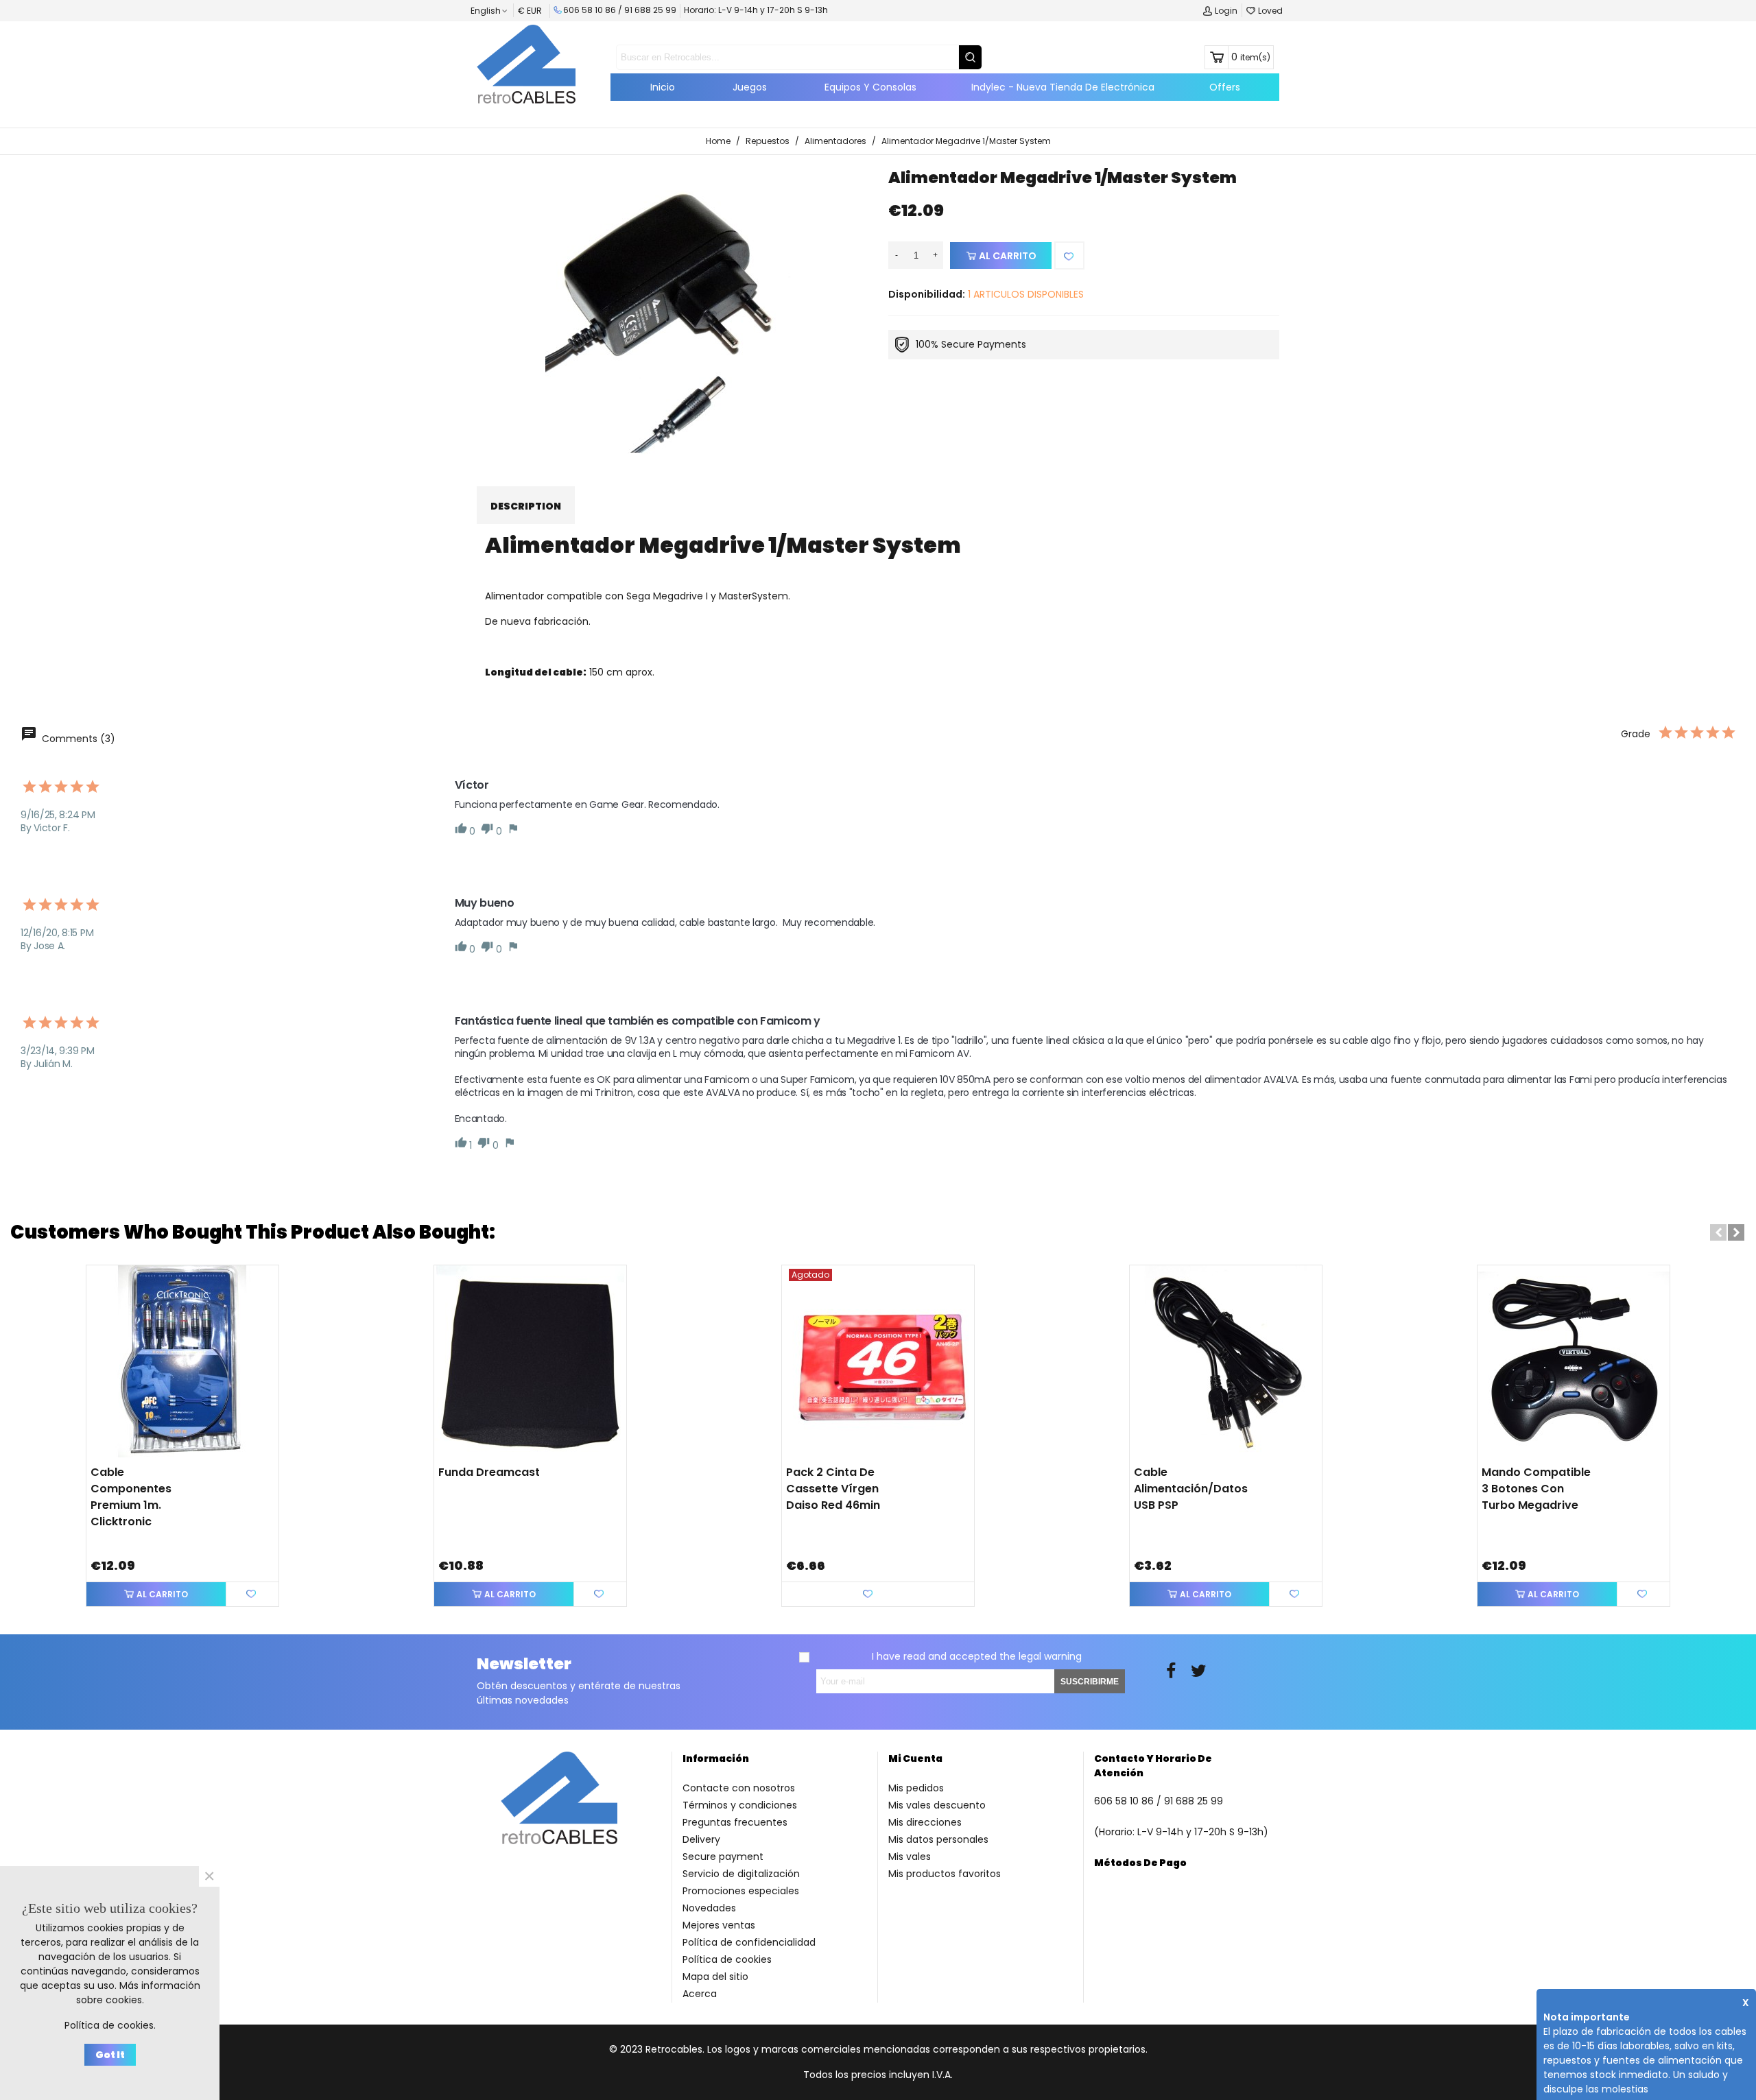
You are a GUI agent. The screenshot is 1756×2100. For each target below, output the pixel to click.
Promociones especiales (741, 1891)
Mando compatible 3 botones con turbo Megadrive (1536, 1489)
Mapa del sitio (715, 1977)
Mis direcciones (925, 1822)
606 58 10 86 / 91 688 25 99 (620, 10)
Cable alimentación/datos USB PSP (1191, 1489)
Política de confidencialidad (749, 1942)
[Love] (1069, 255)
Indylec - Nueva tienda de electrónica (1063, 87)
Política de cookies (727, 1959)
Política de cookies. (110, 2025)
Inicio (663, 87)
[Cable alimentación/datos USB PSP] (1226, 1361)
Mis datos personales (938, 1839)
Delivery (701, 1839)
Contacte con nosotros (739, 1788)
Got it (110, 2055)
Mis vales (910, 1857)
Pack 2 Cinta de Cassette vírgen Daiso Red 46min (833, 1489)
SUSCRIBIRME (1090, 1682)
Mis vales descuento (937, 1805)
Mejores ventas (719, 1925)
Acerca (700, 1994)
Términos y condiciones (740, 1805)
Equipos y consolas (870, 87)
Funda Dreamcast (489, 1472)
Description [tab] (526, 506)
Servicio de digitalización (741, 1874)
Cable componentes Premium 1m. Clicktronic (131, 1497)
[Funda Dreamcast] (530, 1361)
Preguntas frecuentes (735, 1822)
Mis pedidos (916, 1788)
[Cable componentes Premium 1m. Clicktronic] (182, 1361)
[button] (1718, 1232)
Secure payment (723, 1857)
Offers (1225, 87)
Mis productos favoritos (945, 1874)
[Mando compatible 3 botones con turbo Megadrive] (1574, 1361)
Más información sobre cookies (138, 1993)
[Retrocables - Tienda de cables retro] (526, 64)
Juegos (750, 87)
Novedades (709, 1908)
